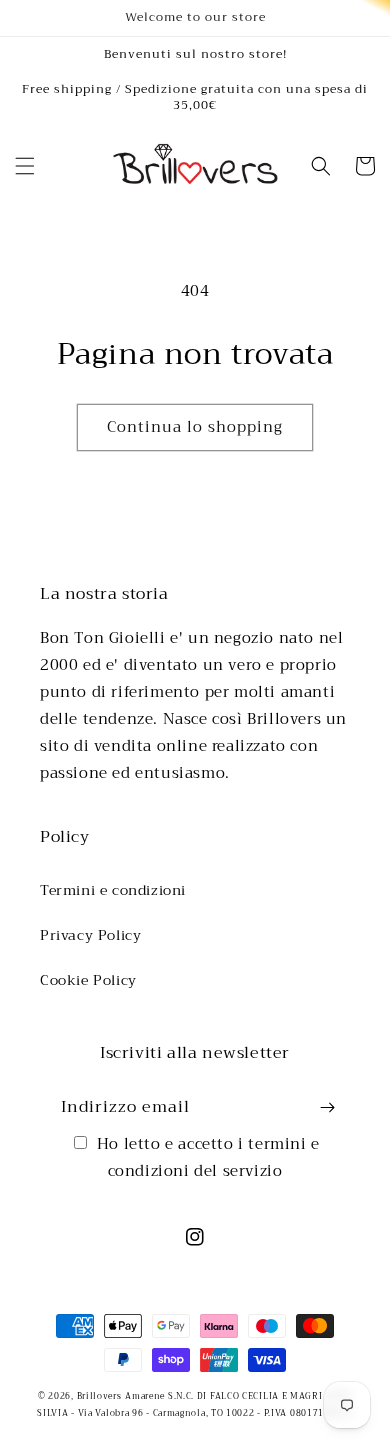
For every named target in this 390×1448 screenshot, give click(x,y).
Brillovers (99, 1396)
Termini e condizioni (113, 890)
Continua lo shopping (195, 427)
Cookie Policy (88, 980)
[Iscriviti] (327, 1107)
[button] (25, 166)
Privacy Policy (90, 935)
